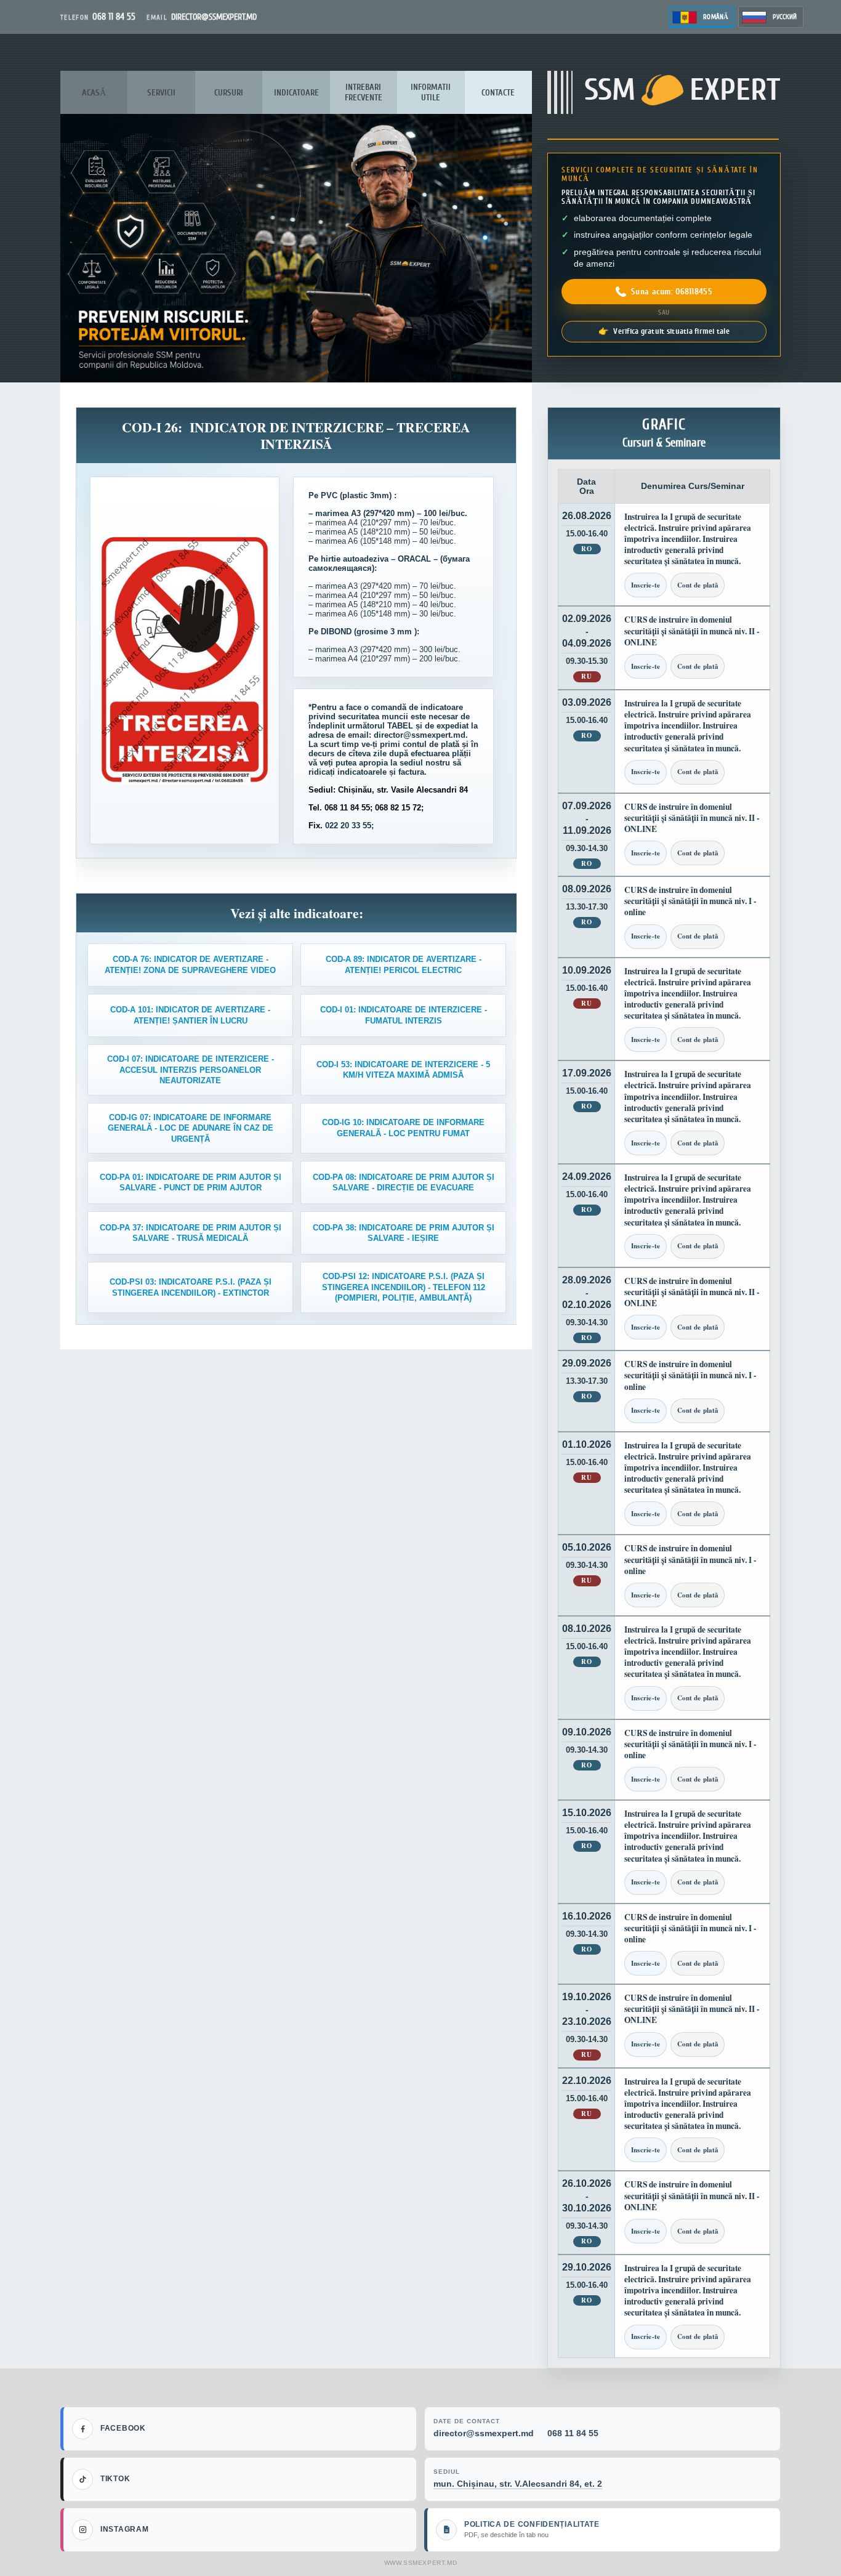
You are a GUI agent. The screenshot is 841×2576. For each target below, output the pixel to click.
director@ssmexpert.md (484, 2433)
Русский (785, 17)
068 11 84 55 (573, 2433)
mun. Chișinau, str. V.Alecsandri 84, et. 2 (518, 2484)
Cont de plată (698, 585)
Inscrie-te (646, 585)
